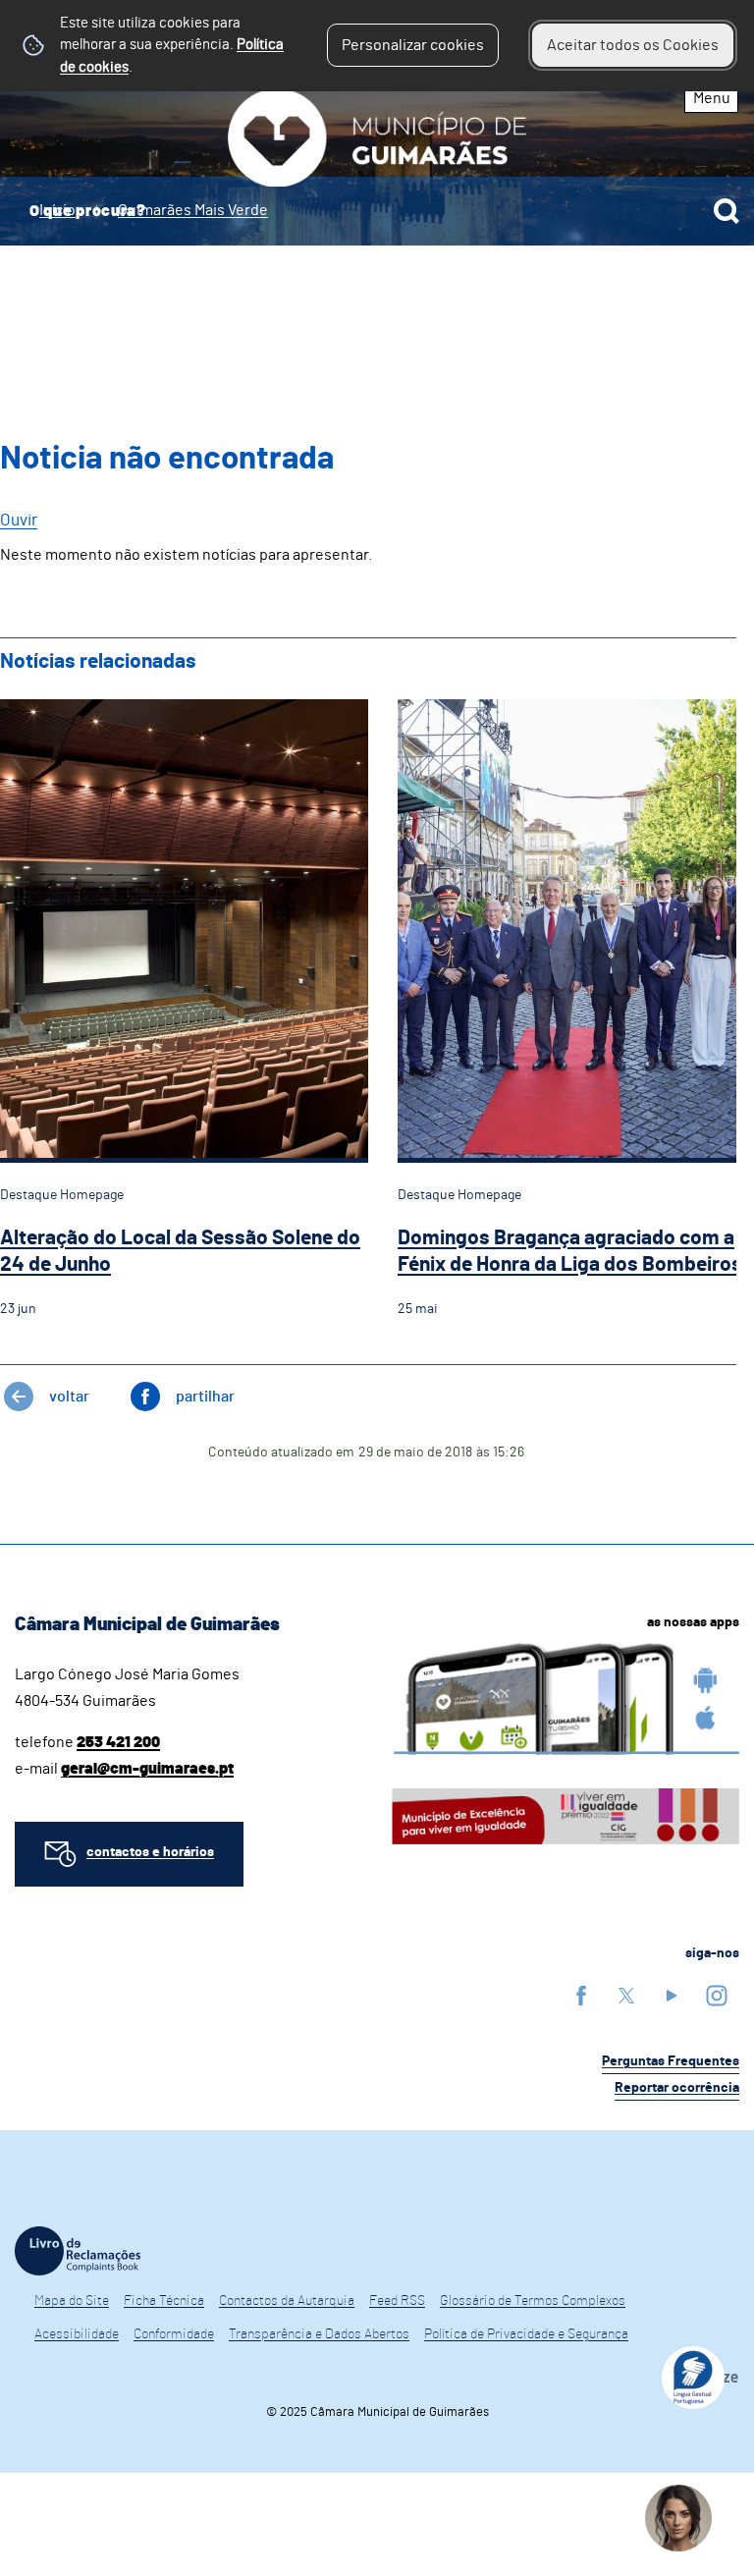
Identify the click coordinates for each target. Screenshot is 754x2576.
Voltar (69, 1397)
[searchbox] (377, 211)
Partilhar (205, 1397)
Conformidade (174, 2334)
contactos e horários (150, 1852)
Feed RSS (397, 2301)
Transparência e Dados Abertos (319, 2334)
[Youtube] (672, 1995)
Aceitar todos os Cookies (633, 45)
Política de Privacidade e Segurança (526, 2334)
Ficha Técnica (164, 2301)
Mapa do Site (72, 2301)
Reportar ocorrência (677, 2088)
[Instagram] (717, 1995)
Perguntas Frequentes (671, 2061)
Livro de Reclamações (78, 2251)
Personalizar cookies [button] (413, 45)
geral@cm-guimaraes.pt (147, 1769)
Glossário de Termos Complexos (533, 2301)
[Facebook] (581, 1995)
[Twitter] (626, 1995)
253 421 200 (118, 1742)
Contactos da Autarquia (287, 2301)
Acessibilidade (77, 2334)
